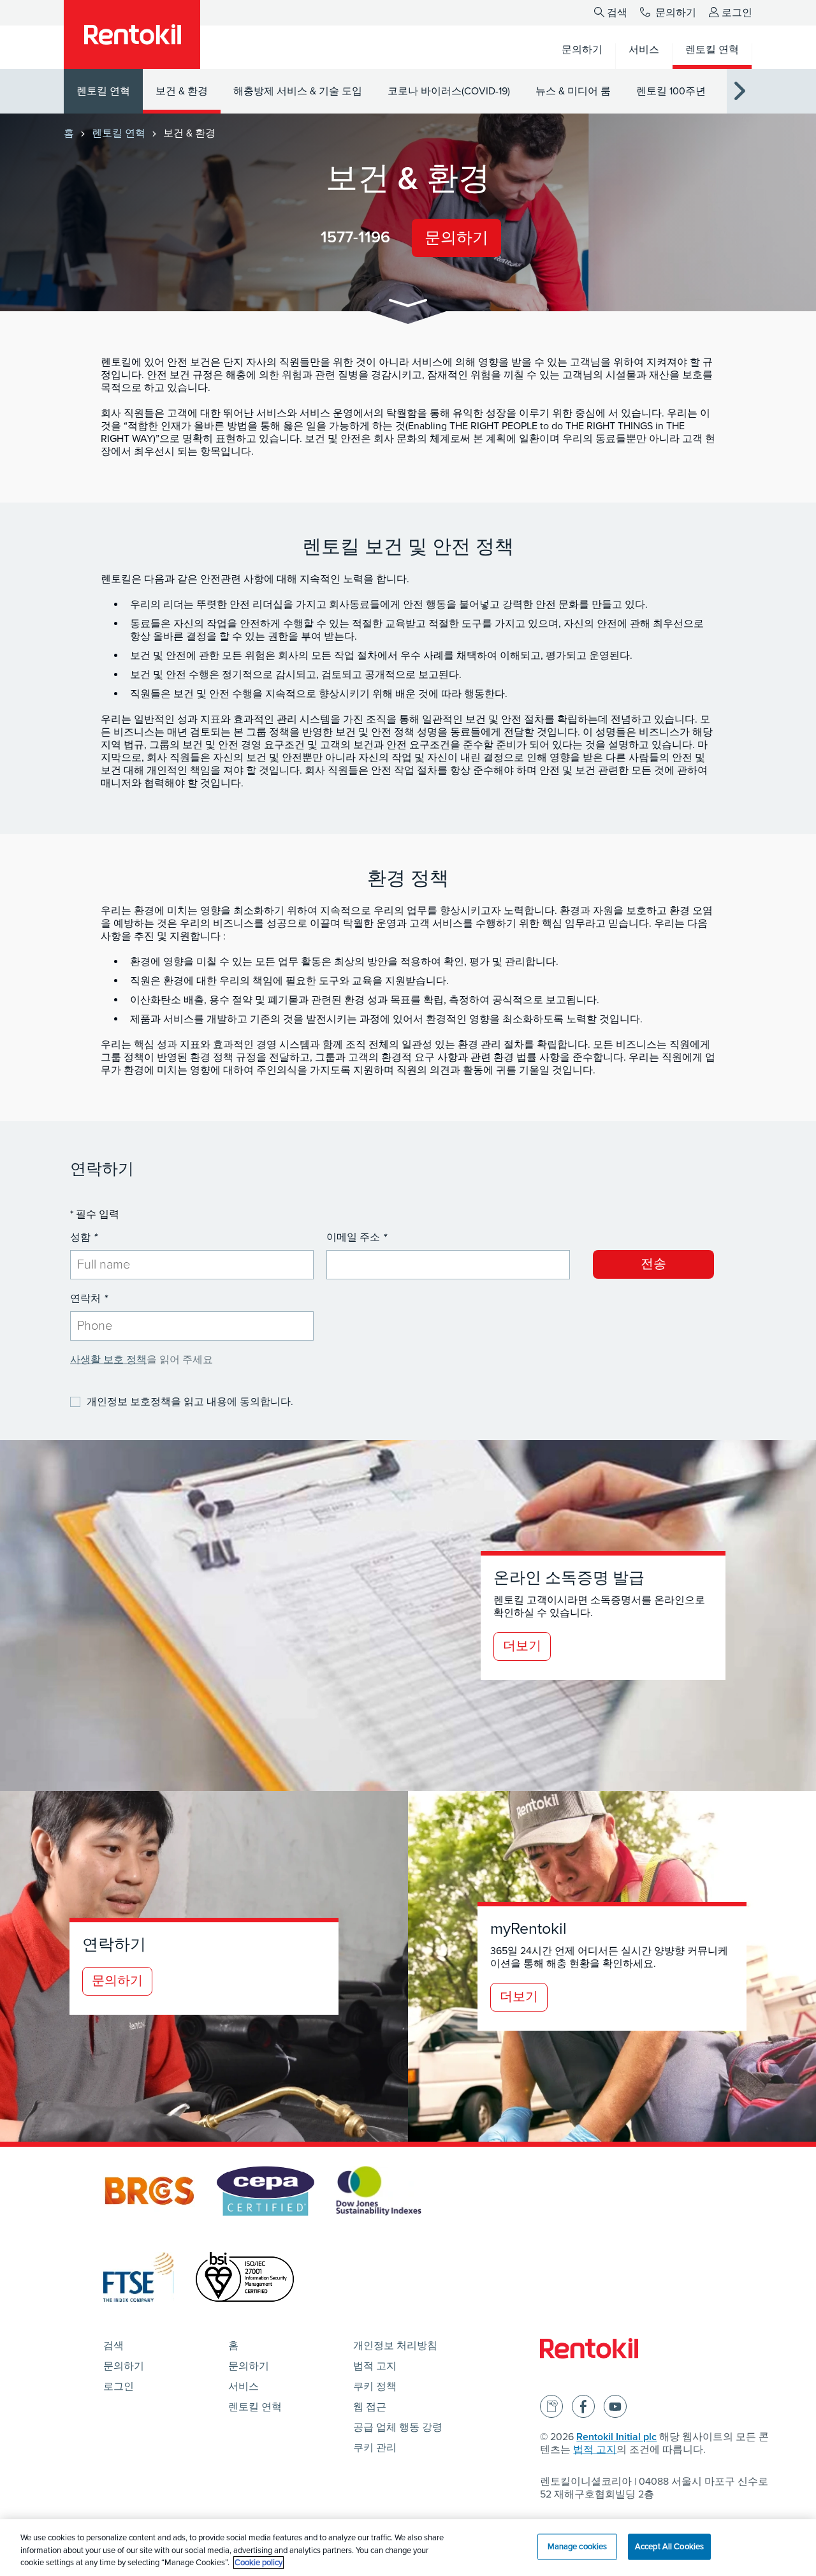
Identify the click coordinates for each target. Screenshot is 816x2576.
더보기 (522, 1646)
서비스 (244, 2387)
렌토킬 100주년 (671, 91)
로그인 (737, 13)
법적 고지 (375, 2366)
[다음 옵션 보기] (739, 92)
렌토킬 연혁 (103, 91)
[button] (408, 305)
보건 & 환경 (182, 91)
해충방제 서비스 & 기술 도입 (298, 91)
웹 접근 (370, 2407)
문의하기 (674, 13)
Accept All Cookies (669, 2546)
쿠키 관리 (375, 2448)
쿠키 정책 (375, 2387)
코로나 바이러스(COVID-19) (449, 91)
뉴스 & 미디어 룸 (573, 91)
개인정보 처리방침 (395, 2346)
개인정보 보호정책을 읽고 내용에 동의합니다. (190, 1402)
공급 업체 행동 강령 (398, 2427)
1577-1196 (355, 237)
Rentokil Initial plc (616, 2437)
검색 (617, 13)
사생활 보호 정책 (108, 1360)
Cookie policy (259, 2563)
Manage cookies (578, 2546)
